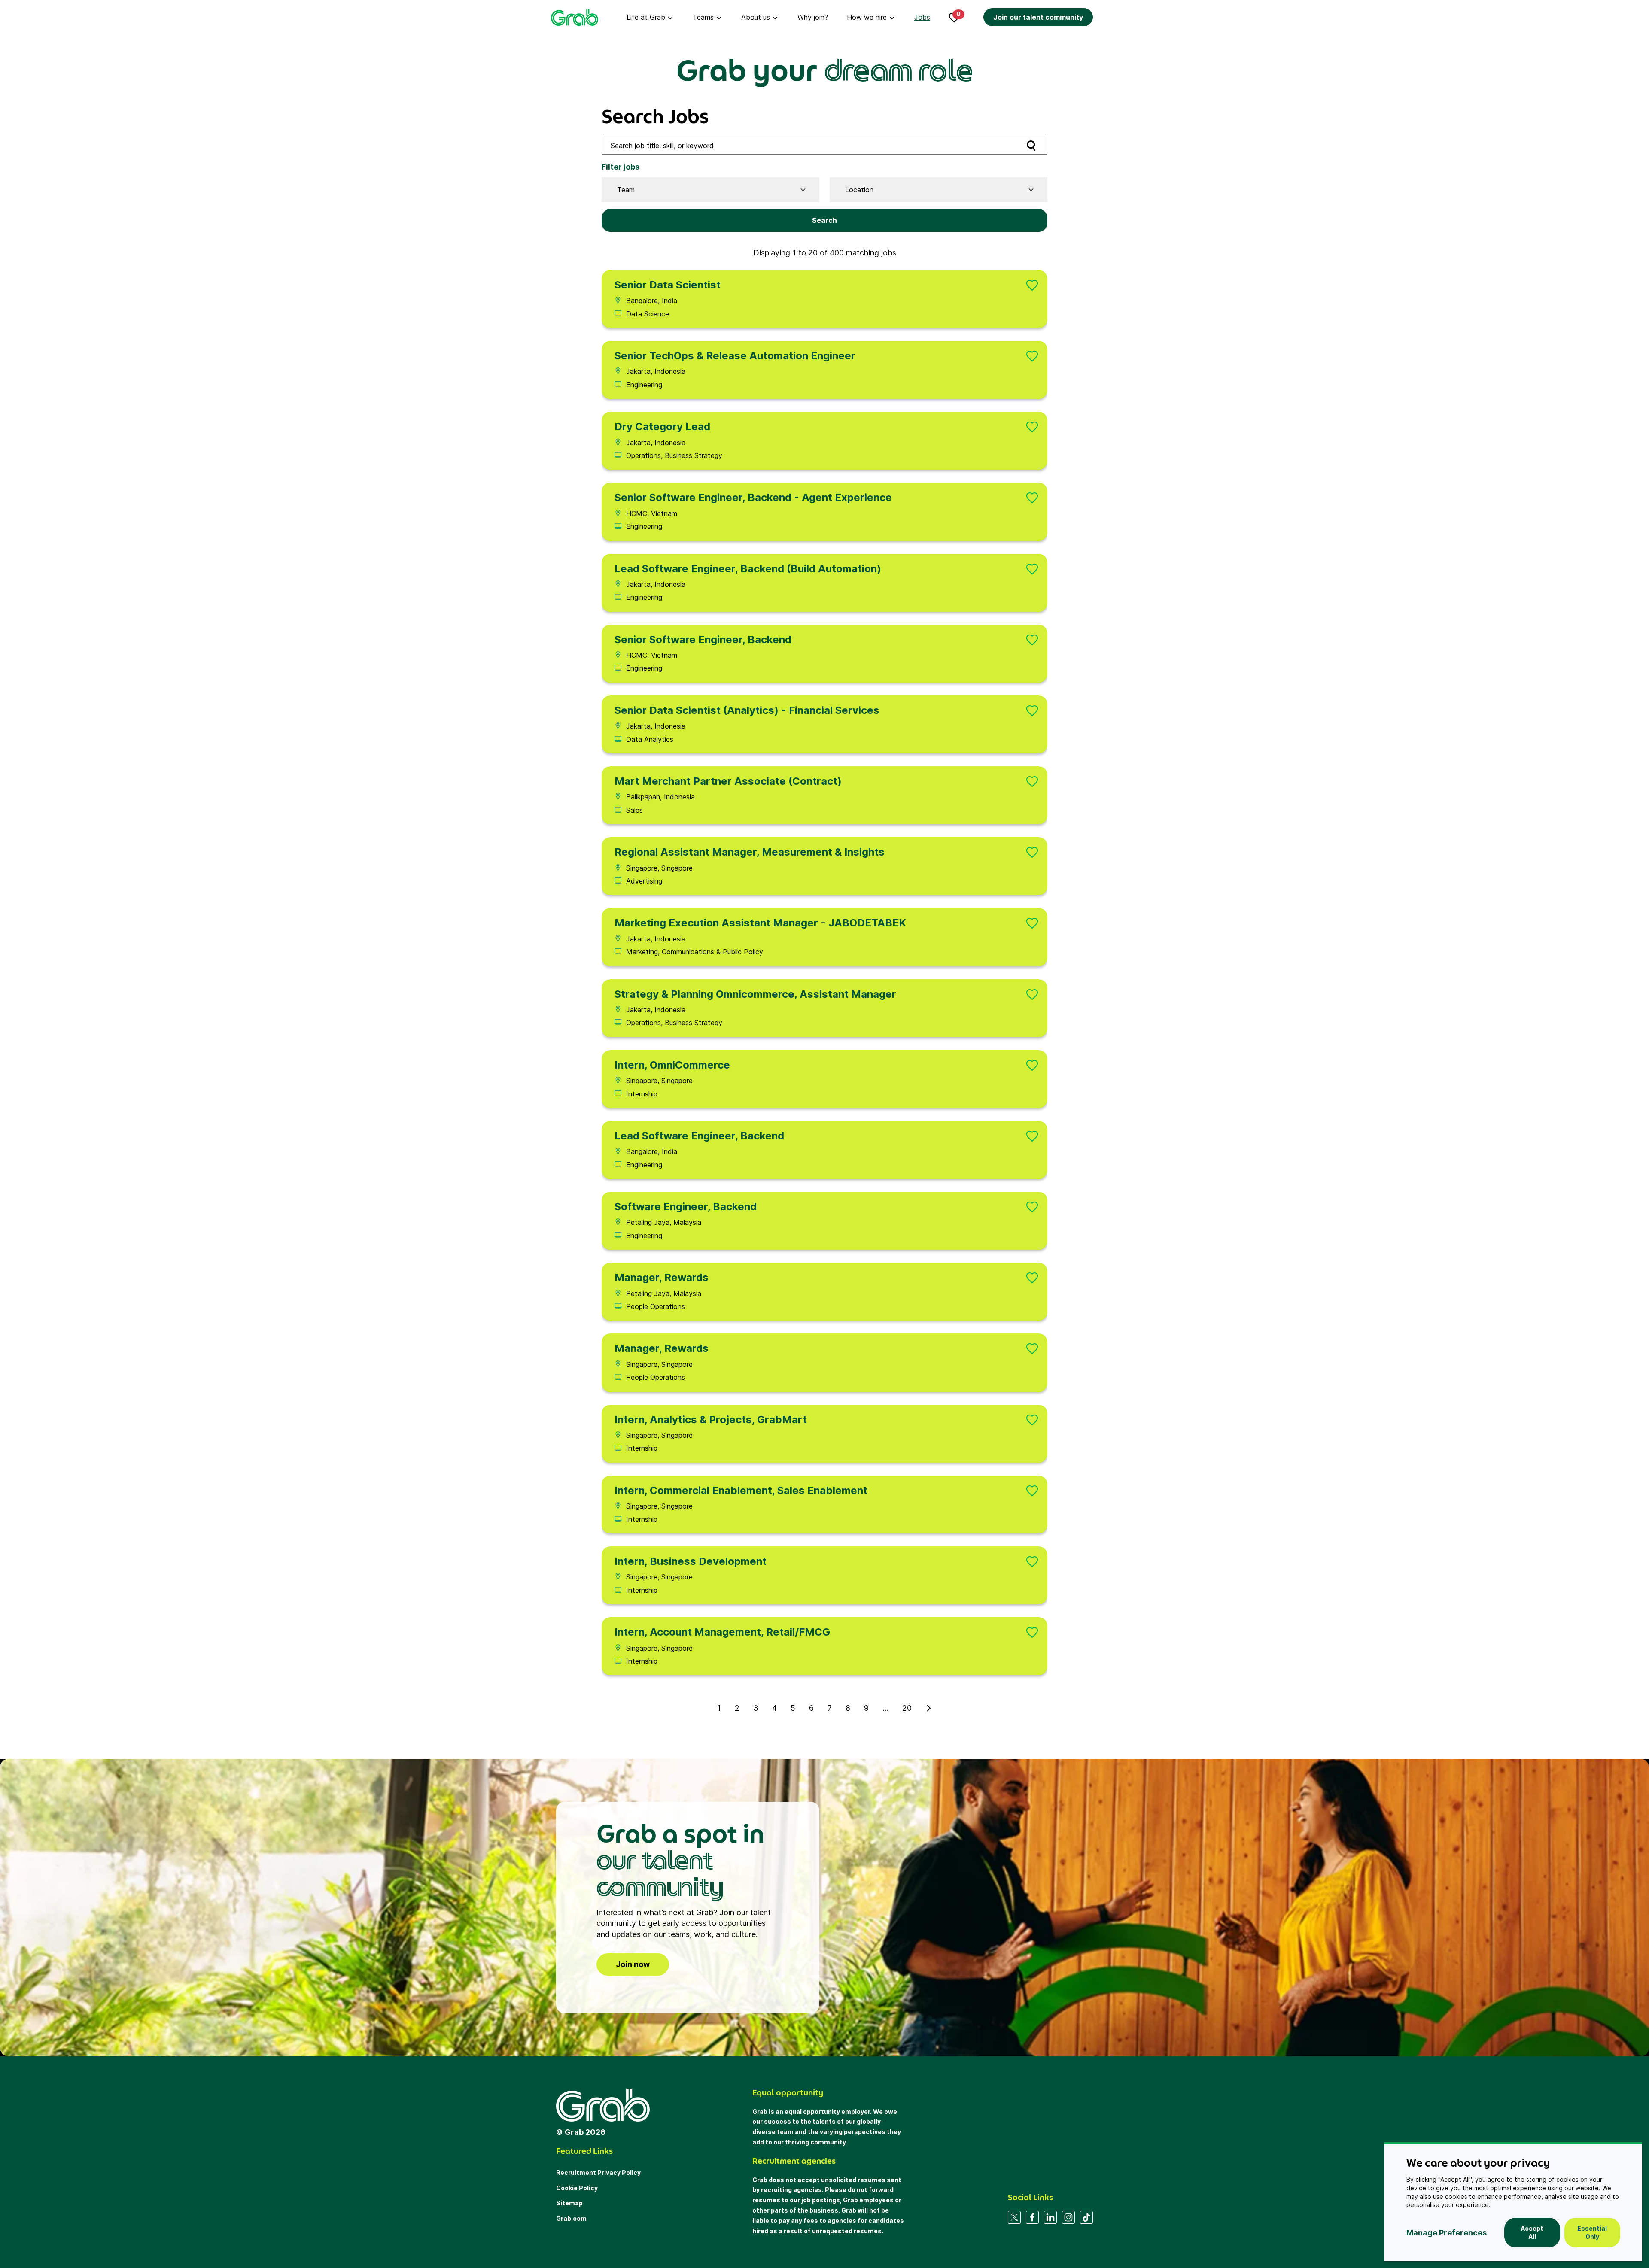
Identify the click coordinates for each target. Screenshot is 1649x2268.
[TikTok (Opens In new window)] (1086, 2217)
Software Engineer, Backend (686, 1207)
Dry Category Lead (662, 427)
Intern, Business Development (691, 1561)
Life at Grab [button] (646, 17)
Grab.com (571, 2218)
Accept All (1532, 2233)
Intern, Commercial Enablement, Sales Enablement (741, 1490)
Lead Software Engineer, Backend (699, 1136)
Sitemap (569, 2203)
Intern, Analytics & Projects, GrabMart (711, 1419)
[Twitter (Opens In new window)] (1014, 2217)
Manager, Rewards (662, 1277)
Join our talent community (1038, 17)
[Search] (1031, 145)
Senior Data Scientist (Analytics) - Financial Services (747, 710)
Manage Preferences (1447, 2233)
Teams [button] (703, 17)
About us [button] (756, 17)
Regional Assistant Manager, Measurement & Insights (750, 852)
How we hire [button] (867, 17)
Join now (633, 1964)
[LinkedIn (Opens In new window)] (1050, 2217)
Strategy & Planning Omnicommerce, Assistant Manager (755, 994)
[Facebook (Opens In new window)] (1032, 2217)
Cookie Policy (577, 2188)
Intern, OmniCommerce (672, 1065)
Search (824, 220)
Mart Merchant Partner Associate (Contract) (728, 781)
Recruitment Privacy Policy (598, 2172)
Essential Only (1592, 2233)
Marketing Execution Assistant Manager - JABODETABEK (760, 923)
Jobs (922, 17)
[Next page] (929, 1708)
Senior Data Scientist (668, 285)
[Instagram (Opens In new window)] (1068, 2217)
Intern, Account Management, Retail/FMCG (722, 1632)
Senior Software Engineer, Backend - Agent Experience (753, 497)
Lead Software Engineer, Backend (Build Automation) (748, 569)
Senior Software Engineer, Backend (703, 639)
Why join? (813, 17)
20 (907, 1708)
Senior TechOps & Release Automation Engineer (735, 356)
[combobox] (707, 190)
